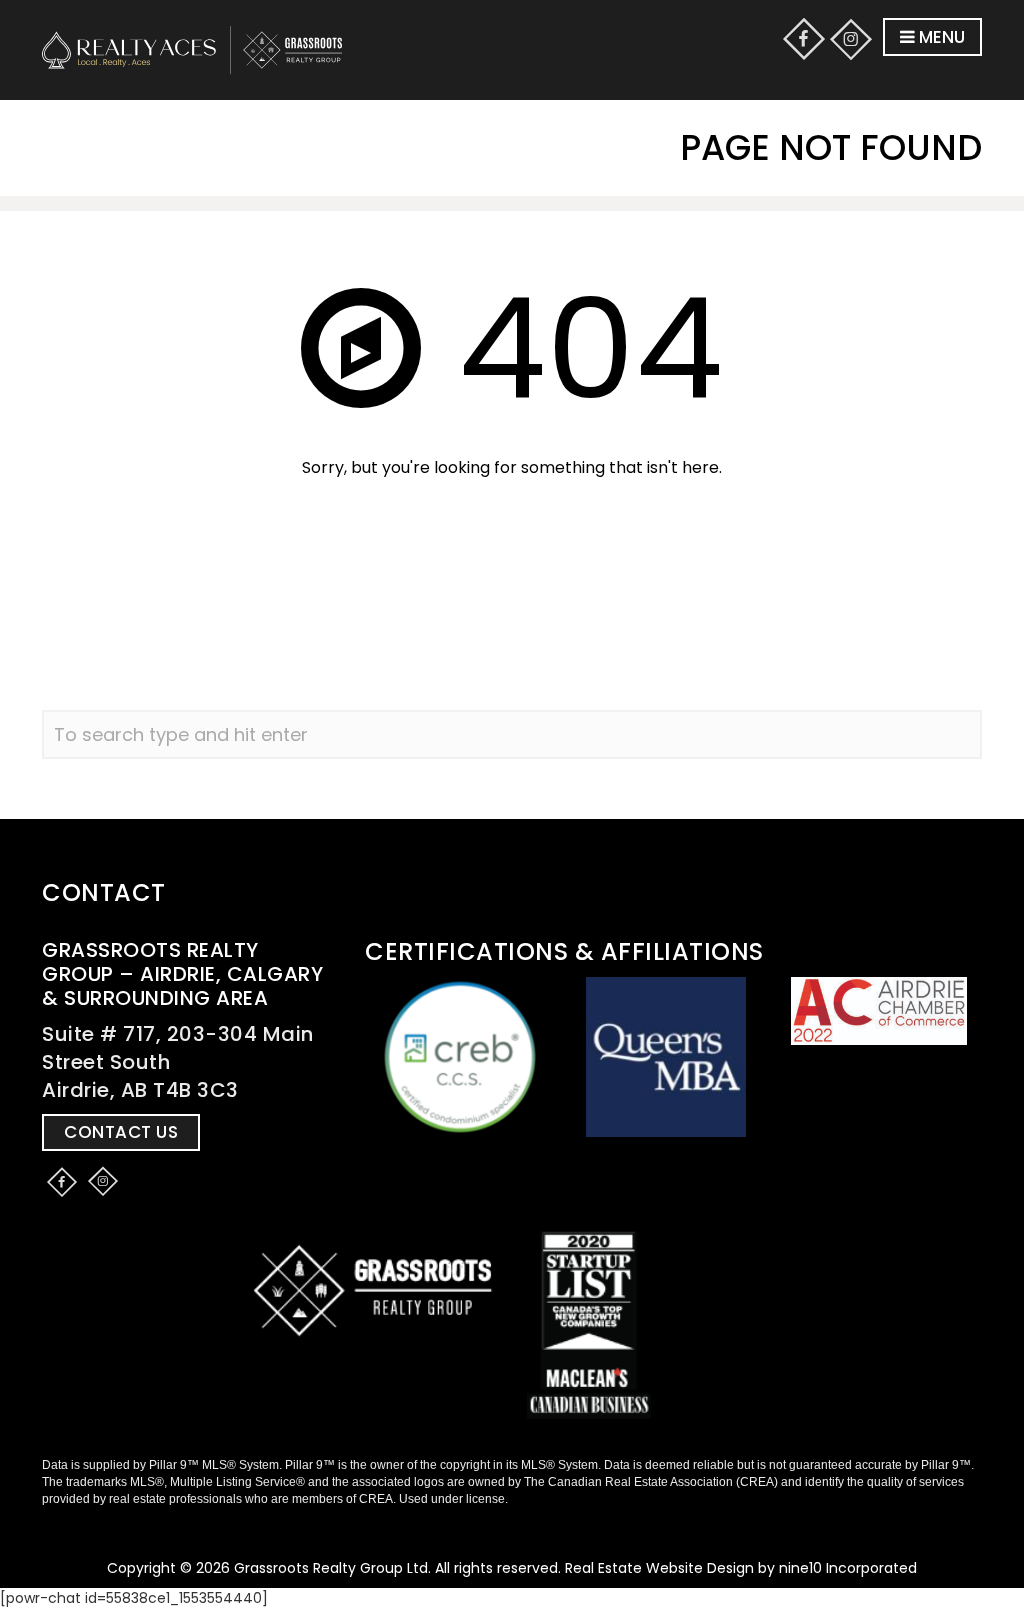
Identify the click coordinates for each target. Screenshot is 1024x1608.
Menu (940, 37)
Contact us (121, 1132)
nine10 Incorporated (848, 1568)
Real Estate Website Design (659, 1568)
